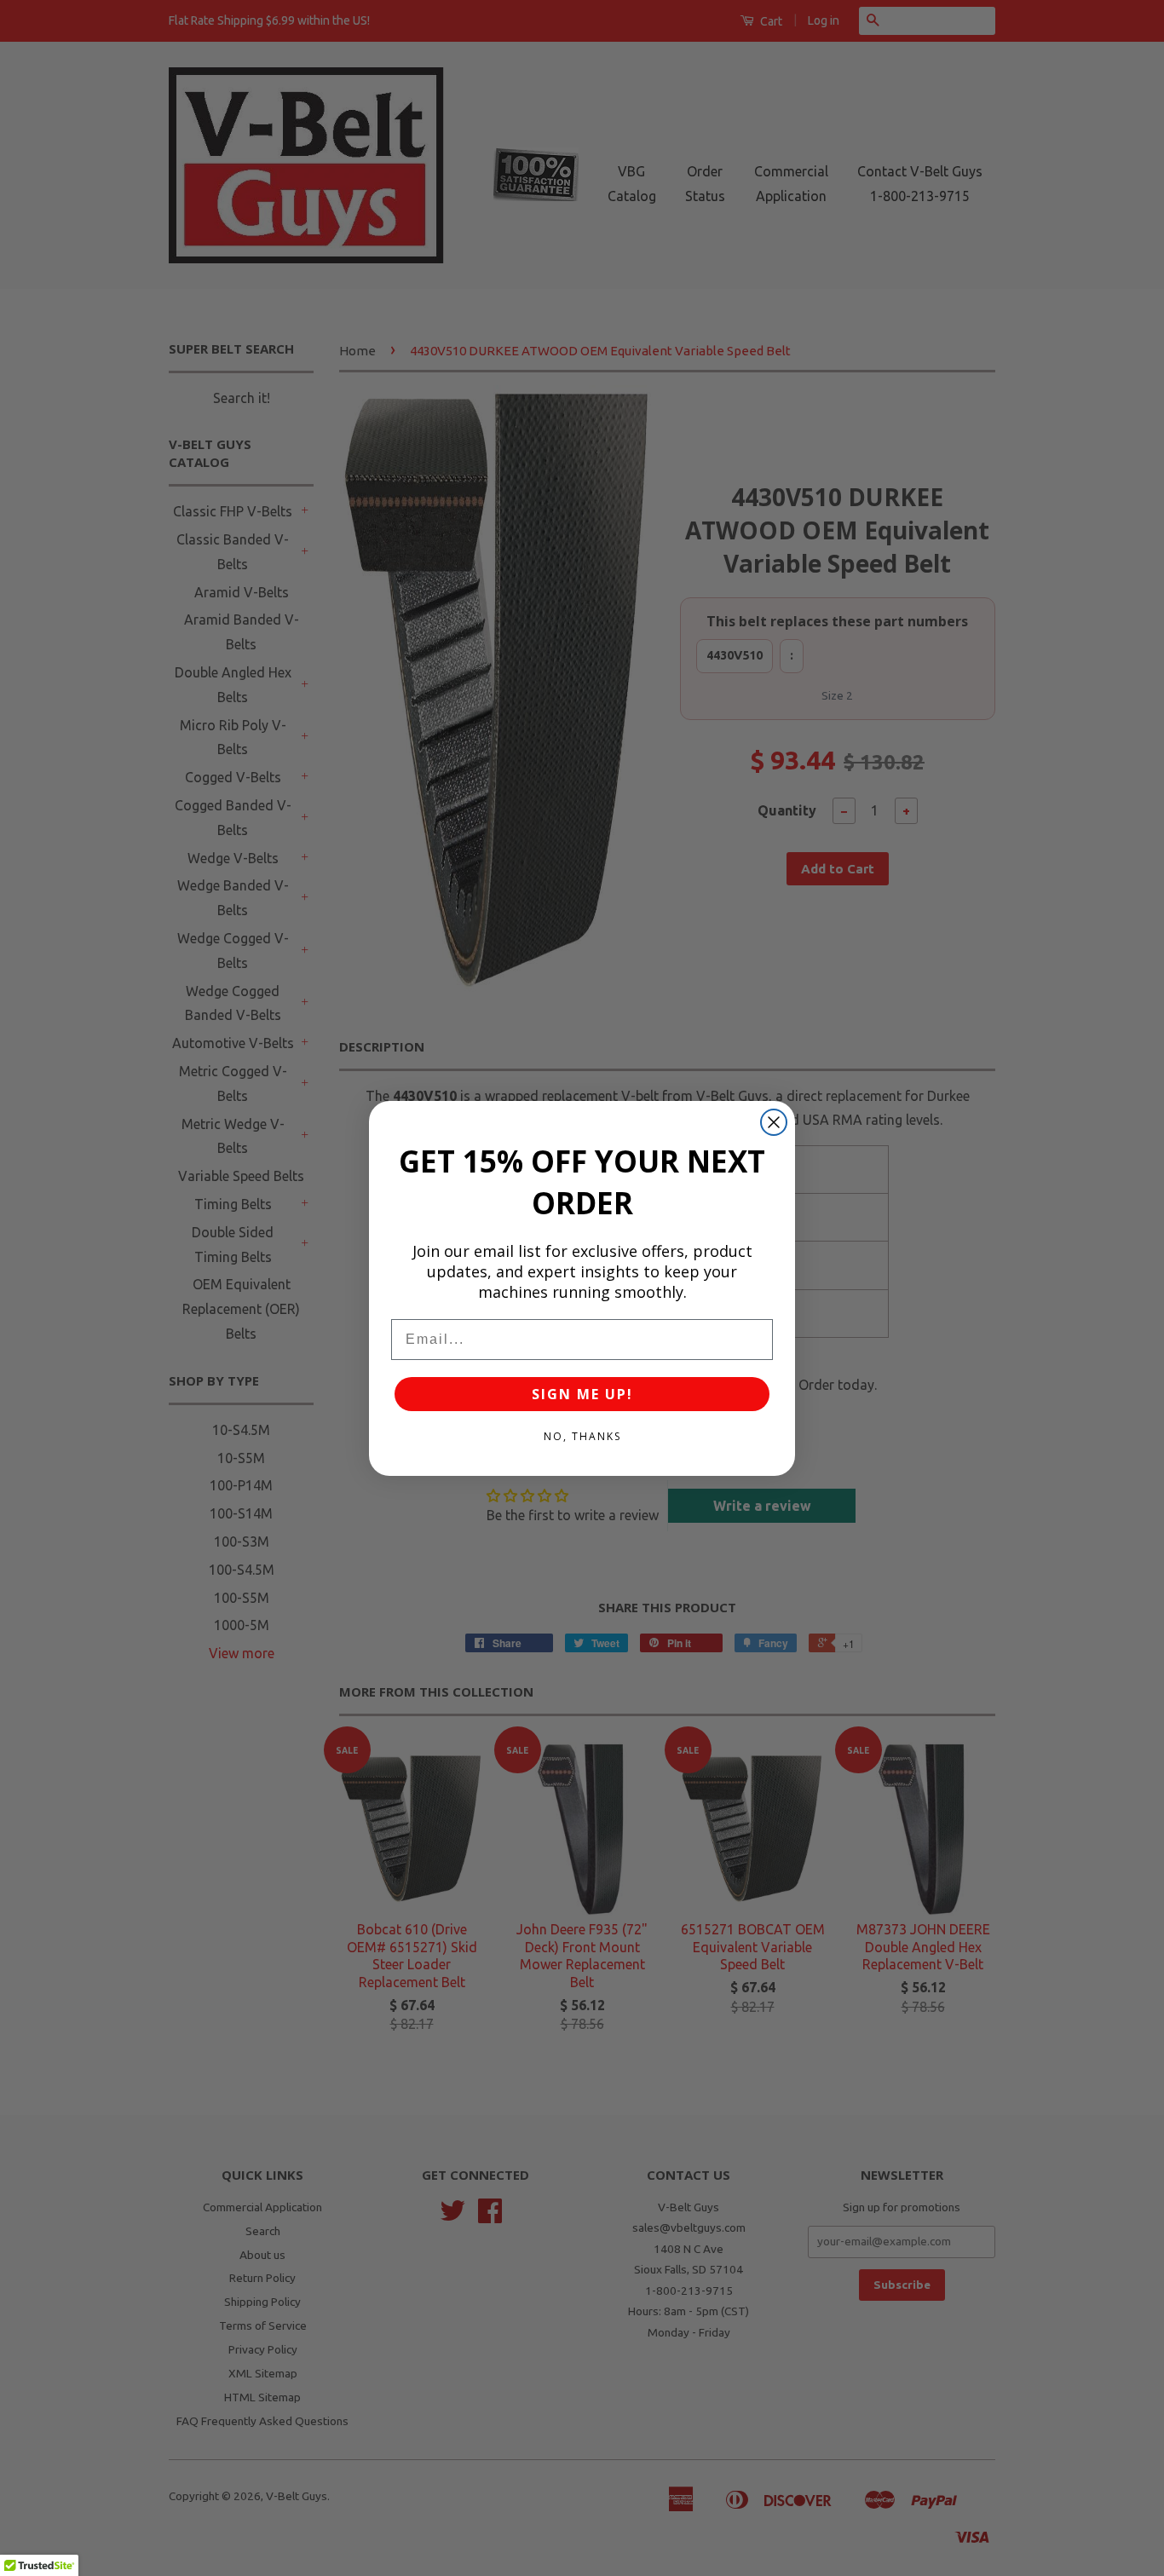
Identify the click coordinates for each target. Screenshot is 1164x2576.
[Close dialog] (774, 1122)
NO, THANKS (582, 1436)
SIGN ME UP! (582, 1394)
